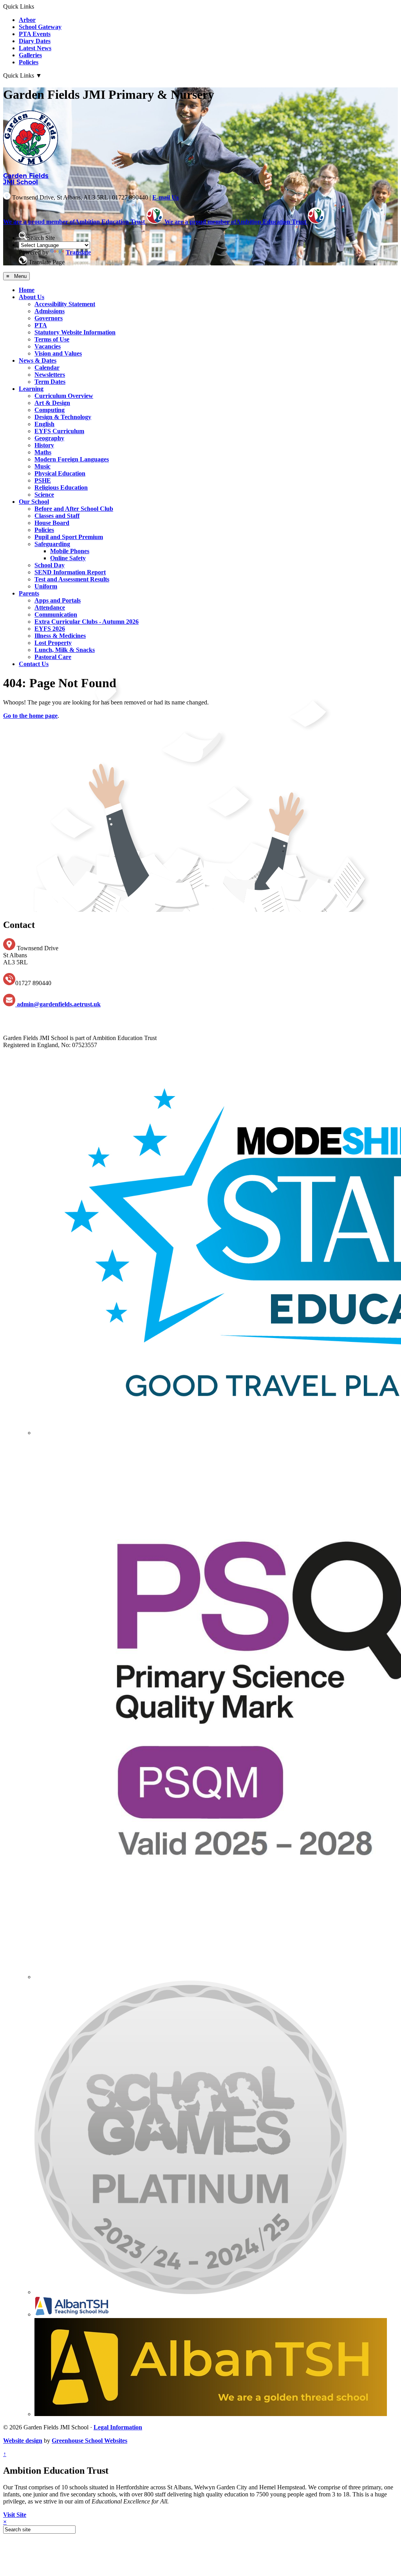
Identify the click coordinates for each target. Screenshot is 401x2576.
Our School (34, 502)
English (44, 424)
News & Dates (38, 360)
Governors (49, 318)
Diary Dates (35, 41)
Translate (78, 252)
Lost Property (53, 643)
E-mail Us (165, 197)
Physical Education (60, 473)
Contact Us (34, 664)
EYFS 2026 (50, 629)
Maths (43, 452)
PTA (41, 325)
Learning (31, 389)
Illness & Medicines (60, 636)
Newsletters (50, 375)
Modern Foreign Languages (72, 459)
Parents (29, 593)
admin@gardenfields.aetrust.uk (58, 1004)
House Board (52, 523)
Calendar (47, 368)
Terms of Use (52, 339)
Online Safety (68, 558)
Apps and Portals (58, 600)
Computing (50, 410)
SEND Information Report (70, 572)
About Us (32, 297)
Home (27, 290)
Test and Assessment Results (72, 579)
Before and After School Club (74, 509)
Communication (56, 615)
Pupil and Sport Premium (69, 537)
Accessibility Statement (65, 304)
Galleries (30, 55)
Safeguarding (52, 544)
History (44, 445)
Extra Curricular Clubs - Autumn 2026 (87, 622)
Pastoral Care (53, 657)
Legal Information (118, 2427)
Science (44, 495)
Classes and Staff (57, 516)
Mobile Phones (70, 551)
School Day (50, 565)
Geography (49, 438)
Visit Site (15, 2515)
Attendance (50, 607)
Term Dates (50, 382)
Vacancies (48, 346)
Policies (29, 62)
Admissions (50, 311)
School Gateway (40, 27)
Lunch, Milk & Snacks (65, 650)
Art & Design (52, 403)
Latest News (35, 48)
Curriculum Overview (64, 396)
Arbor (27, 20)
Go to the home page (30, 716)
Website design (23, 2441)
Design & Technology (63, 417)
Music (42, 466)
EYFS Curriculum (59, 431)
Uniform (46, 586)
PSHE (43, 480)
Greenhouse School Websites (89, 2441)
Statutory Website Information (75, 332)
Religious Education (61, 487)
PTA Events (35, 34)
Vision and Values (58, 353)
